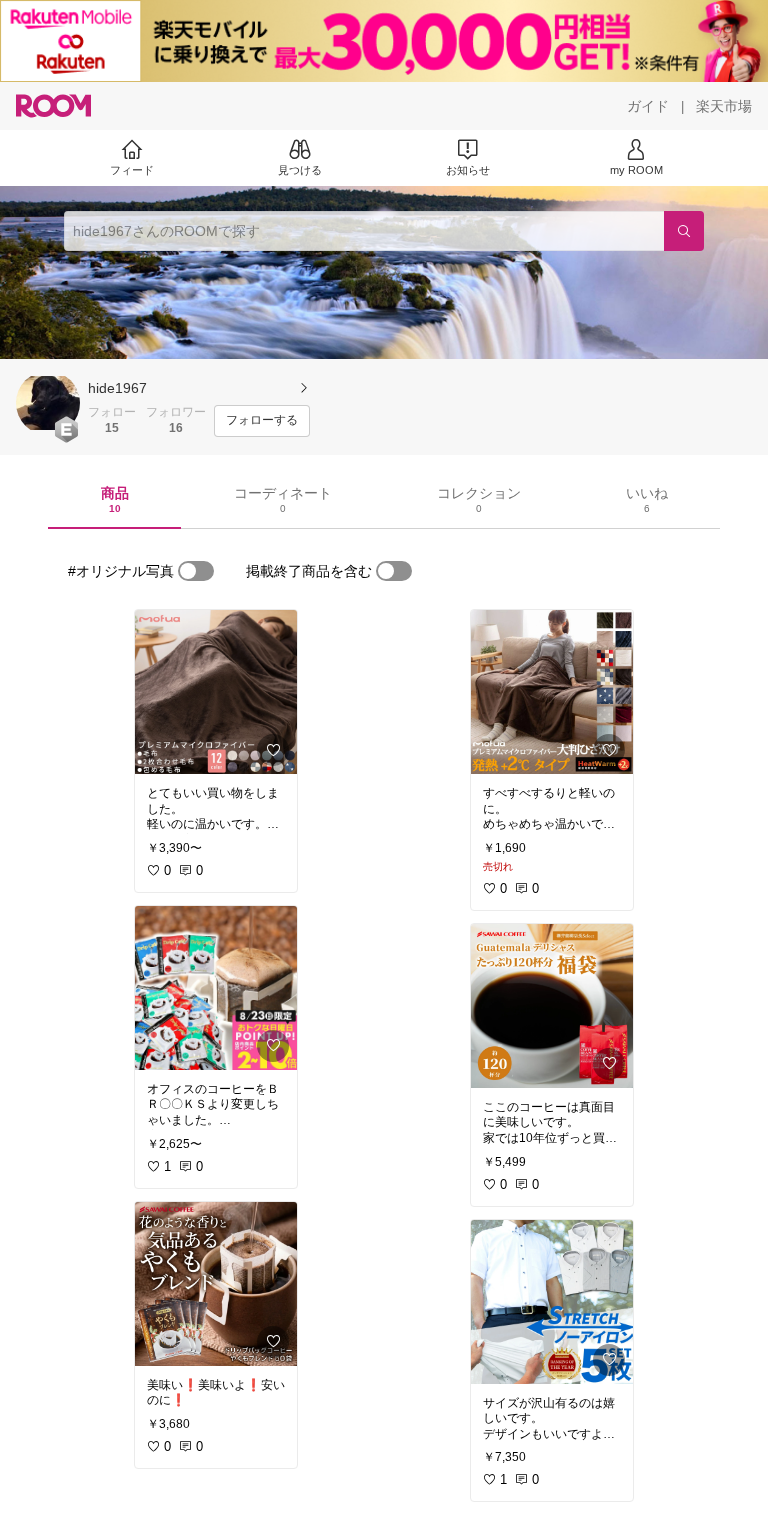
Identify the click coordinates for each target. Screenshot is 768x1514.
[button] (48, 403)
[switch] (196, 571)
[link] (216, 692)
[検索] (684, 231)
